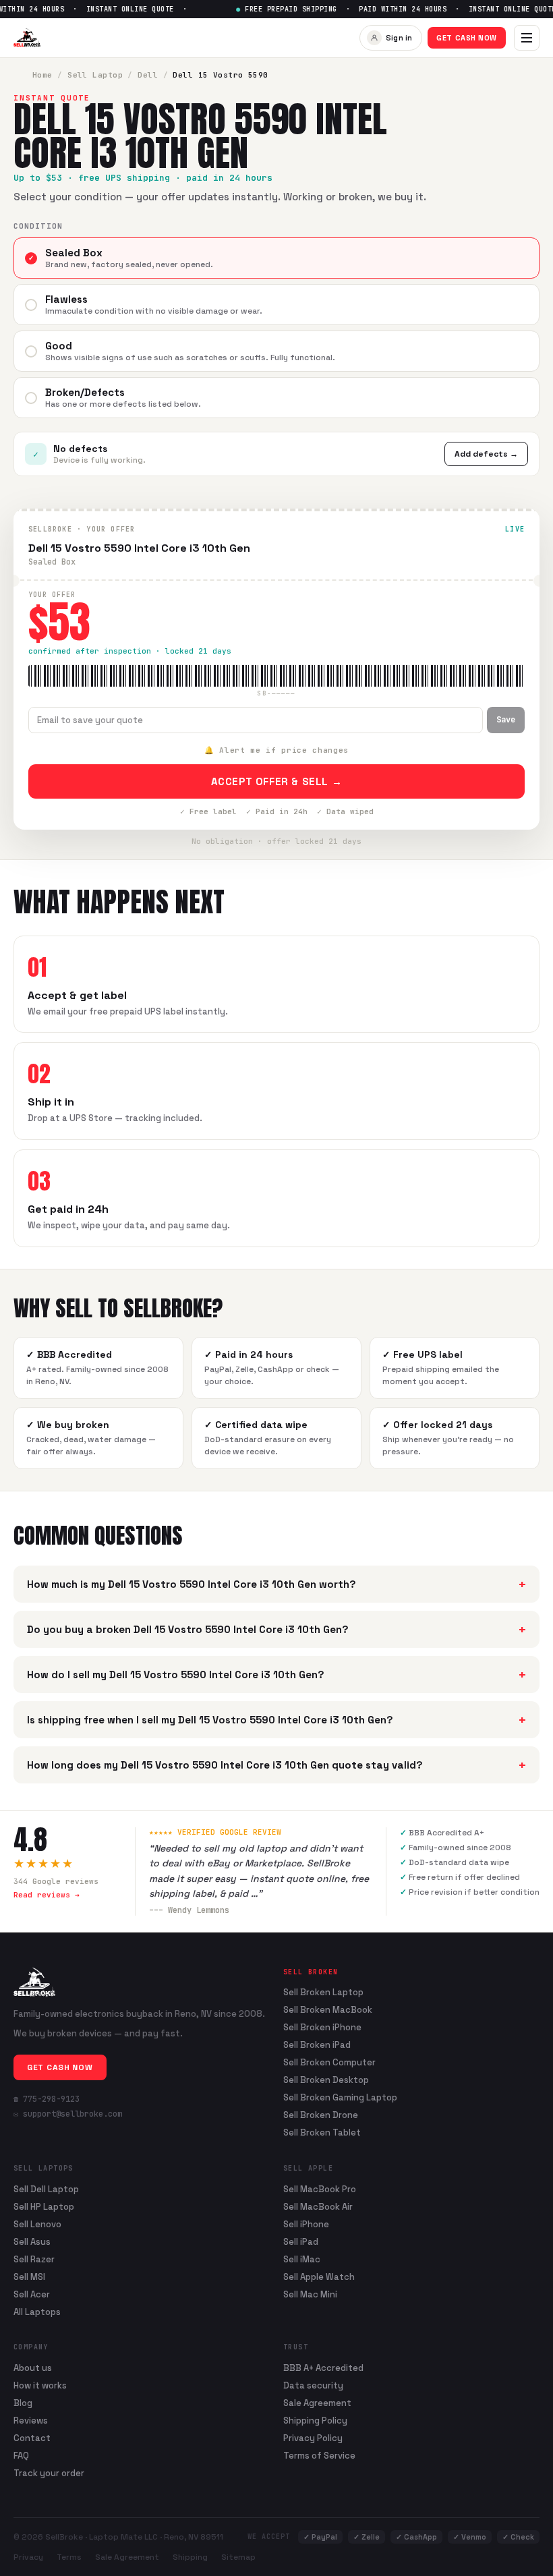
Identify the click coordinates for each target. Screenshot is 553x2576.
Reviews (31, 2421)
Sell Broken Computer (329, 2063)
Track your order (49, 2473)
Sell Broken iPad (317, 2045)
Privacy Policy (313, 2438)
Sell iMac (302, 2259)
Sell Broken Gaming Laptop (340, 2098)
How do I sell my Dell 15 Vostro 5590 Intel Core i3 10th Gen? (276, 1675)
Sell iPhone (306, 2224)
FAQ (21, 2456)
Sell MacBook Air (318, 2207)
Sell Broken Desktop (326, 2080)
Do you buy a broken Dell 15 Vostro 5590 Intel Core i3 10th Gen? (276, 1629)
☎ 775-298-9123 (47, 2099)
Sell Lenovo (37, 2224)
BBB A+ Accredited (323, 2368)
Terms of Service (319, 2456)
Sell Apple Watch (319, 2277)
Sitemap (238, 2557)
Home (42, 75)
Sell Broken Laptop (323, 1993)
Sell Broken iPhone (322, 2028)
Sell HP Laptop (44, 2207)
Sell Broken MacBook (328, 2010)
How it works (40, 2385)
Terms (69, 2557)
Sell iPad (301, 2242)
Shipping (190, 2557)
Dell (148, 75)
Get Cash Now (467, 38)
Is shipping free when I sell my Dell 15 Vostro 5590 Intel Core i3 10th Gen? (276, 1720)
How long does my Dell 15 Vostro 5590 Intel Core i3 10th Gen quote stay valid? (276, 1765)
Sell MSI (29, 2277)
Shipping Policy (315, 2421)
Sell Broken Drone (321, 2115)
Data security (313, 2385)
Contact (32, 2438)
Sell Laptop (95, 75)
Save (506, 720)
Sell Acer (32, 2294)
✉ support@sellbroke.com (68, 2114)
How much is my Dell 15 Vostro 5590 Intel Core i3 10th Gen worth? (276, 1584)
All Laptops (37, 2312)
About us (33, 2368)
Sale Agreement (317, 2403)
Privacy (28, 2557)
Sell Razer (34, 2259)
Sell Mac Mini (310, 2294)
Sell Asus (32, 2242)
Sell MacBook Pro (320, 2189)
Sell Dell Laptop (46, 2189)
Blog (23, 2403)
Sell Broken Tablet (322, 2133)
